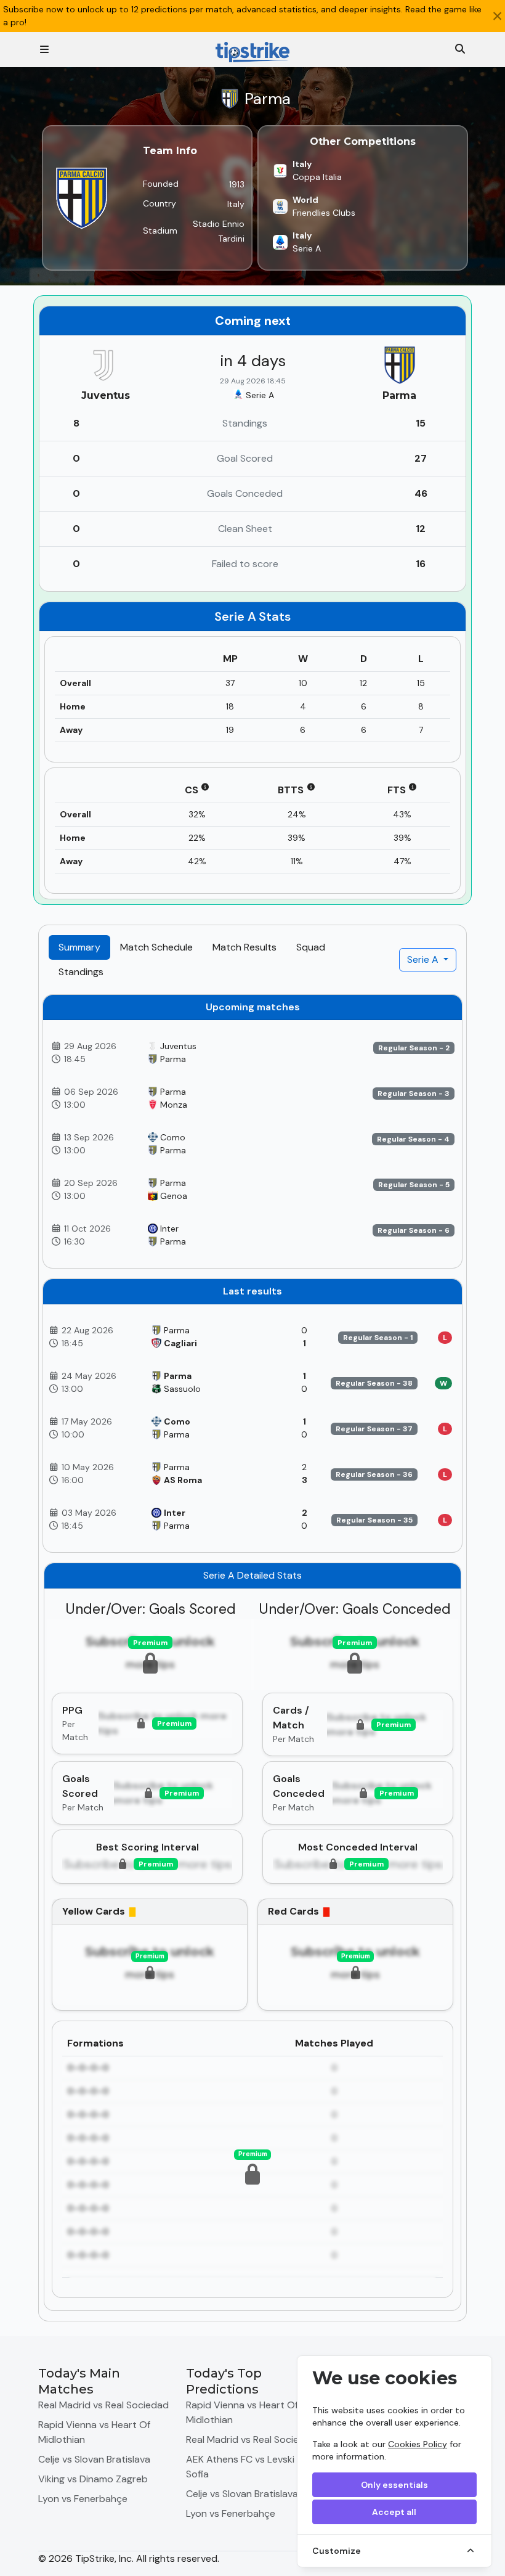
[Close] (497, 16)
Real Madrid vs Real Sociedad (103, 2405)
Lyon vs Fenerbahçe (83, 2499)
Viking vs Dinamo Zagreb (93, 2479)
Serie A (424, 959)
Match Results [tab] (244, 947)
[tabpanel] (252, 1653)
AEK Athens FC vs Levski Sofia (240, 2467)
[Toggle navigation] (44, 50)
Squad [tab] (311, 947)
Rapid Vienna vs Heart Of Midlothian (94, 2432)
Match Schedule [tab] (156, 947)
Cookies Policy (418, 2444)
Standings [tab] (81, 972)
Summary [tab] (79, 947)
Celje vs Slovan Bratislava (94, 2459)
